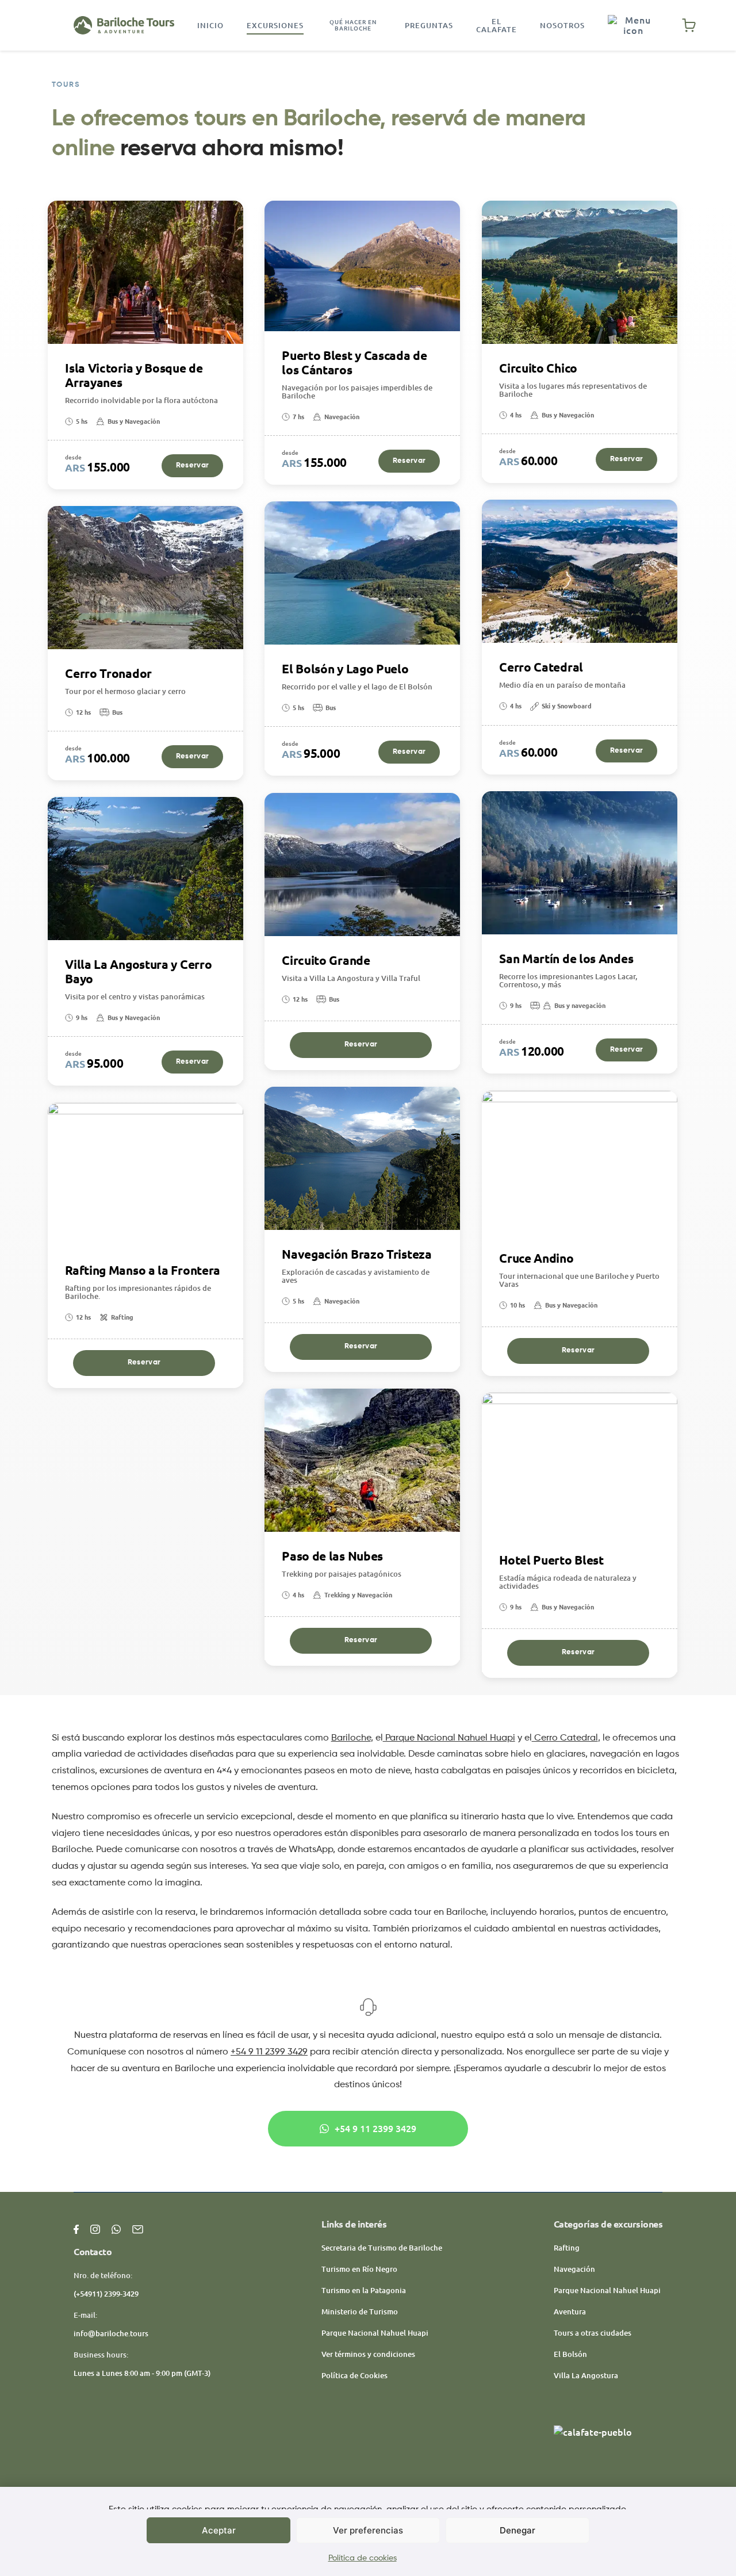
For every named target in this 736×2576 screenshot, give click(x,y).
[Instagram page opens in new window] (95, 2228)
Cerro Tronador (108, 674)
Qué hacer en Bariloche (353, 25)
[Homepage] (124, 25)
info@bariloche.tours (111, 2333)
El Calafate (497, 25)
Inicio (210, 25)
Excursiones (275, 25)
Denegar (517, 2530)
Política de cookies (363, 2558)
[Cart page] (689, 25)
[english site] (633, 25)
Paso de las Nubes (332, 1556)
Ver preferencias (368, 2530)
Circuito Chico (538, 368)
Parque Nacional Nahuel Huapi (449, 1738)
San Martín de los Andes (566, 959)
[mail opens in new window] (138, 2228)
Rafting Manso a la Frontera (143, 1270)
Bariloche (351, 1738)
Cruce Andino (536, 1258)
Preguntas (429, 25)
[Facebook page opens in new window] (76, 2228)
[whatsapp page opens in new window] (116, 2228)
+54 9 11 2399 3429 (269, 2052)
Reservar (192, 465)
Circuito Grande (326, 961)
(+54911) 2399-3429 (106, 2294)
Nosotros (562, 25)
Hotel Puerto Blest (551, 1560)
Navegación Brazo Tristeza (357, 1254)
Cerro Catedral (541, 667)
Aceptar (219, 2530)
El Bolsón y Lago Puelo (345, 669)
